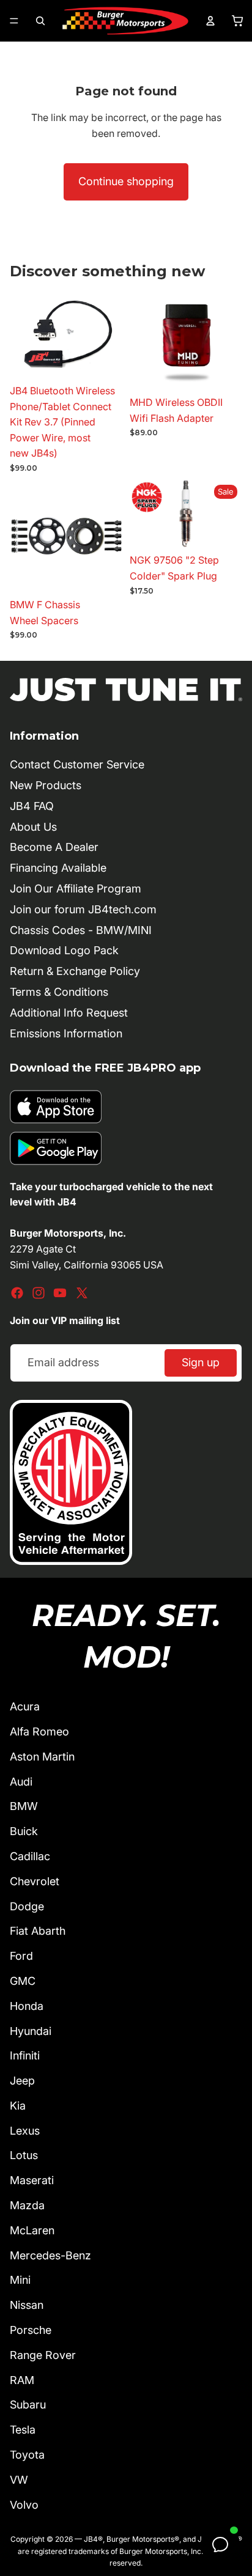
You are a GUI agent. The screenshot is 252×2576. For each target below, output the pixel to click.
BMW (24, 1806)
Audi (21, 1782)
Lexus (25, 2131)
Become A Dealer (54, 847)
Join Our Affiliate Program (76, 889)
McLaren (32, 2230)
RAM (22, 2380)
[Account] (210, 21)
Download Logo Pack (64, 950)
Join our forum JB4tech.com (83, 909)
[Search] (40, 21)
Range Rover (43, 2355)
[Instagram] (39, 1293)
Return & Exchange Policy (75, 971)
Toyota (27, 2455)
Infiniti (25, 2055)
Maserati (32, 2180)
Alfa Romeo (39, 1731)
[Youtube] (60, 1293)
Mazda (27, 2205)
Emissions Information (66, 1033)
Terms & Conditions (59, 992)
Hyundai (31, 2031)
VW (19, 2480)
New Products (46, 785)
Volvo (24, 2505)
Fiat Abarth (38, 1931)
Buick (24, 1831)
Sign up (201, 1362)
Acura (25, 1706)
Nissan (27, 2305)
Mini (20, 2280)
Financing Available (58, 868)
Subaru (28, 2405)
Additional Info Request (69, 1013)
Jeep (22, 2081)
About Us (33, 827)
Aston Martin (42, 1757)
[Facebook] (17, 1293)
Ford (21, 1956)
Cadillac (30, 1856)
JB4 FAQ (32, 806)
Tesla (23, 2430)
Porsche (31, 2330)
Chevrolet (35, 1881)
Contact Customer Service (77, 764)
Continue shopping (126, 181)
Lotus (24, 2155)
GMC (23, 1981)
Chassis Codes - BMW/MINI (81, 930)
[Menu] (14, 21)
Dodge (27, 1906)
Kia (18, 2106)
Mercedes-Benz (50, 2255)
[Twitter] (82, 1293)
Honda (27, 2006)
